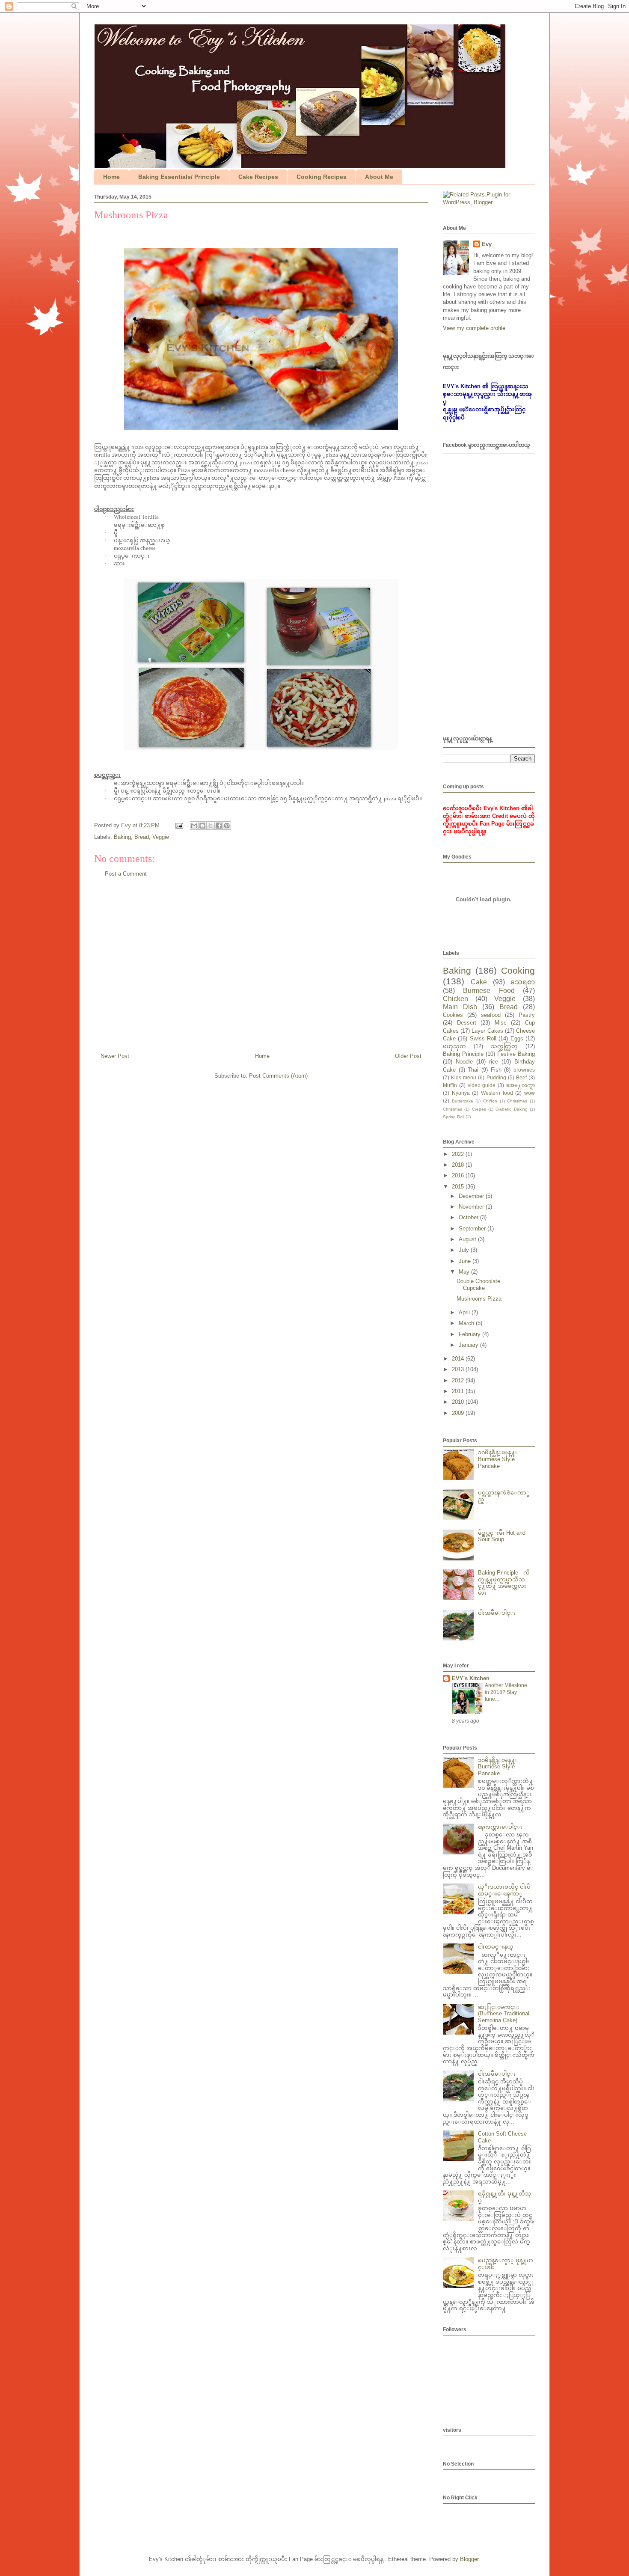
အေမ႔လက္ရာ (521, 1085)
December (472, 1196)
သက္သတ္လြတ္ (504, 1046)
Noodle (464, 1062)
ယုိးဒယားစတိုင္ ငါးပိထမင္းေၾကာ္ (504, 1890)
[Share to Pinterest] (227, 826)
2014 (459, 1359)
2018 (459, 1165)
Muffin (450, 1085)
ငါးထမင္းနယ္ (496, 1947)
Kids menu (464, 1077)
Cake (479, 982)
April (465, 1312)
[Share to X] (211, 826)
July (465, 1250)
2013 (459, 1369)
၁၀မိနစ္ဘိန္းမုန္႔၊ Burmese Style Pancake (497, 1459)
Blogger (469, 2559)
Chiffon (490, 1101)
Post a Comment (126, 874)
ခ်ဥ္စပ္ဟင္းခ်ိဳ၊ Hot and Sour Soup (502, 1536)
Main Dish (460, 1007)
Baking (122, 837)
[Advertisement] (261, 969)
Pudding (496, 1077)
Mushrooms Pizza (479, 1299)
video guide (482, 1085)
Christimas (517, 1101)
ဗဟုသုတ (454, 1046)
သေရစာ (523, 982)
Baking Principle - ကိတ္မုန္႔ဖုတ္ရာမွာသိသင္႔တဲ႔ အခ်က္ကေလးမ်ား (504, 1583)
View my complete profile (474, 328)
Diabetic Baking (511, 1109)
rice (494, 1062)
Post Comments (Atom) (278, 1076)
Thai (473, 1070)
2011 (459, 1391)
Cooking (518, 970)
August (468, 1239)
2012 (459, 1380)
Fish (496, 1070)
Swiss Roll (483, 1038)
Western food (497, 1093)
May (465, 1272)
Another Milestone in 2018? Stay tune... (506, 1692)
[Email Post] (179, 825)
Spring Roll (454, 1117)
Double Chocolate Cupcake (478, 1285)
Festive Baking (516, 1054)
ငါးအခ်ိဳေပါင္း (497, 1613)
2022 (459, 1154)
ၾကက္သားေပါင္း (500, 1827)
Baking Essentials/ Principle (179, 177)
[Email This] (194, 826)
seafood (491, 1015)
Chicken (455, 999)
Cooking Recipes (322, 177)
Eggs (517, 1038)
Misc (501, 1023)
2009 (459, 1413)
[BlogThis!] (202, 826)
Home (111, 177)
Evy (487, 244)
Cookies (453, 1015)
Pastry (527, 1015)
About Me (379, 177)
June (466, 1261)
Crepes (479, 1109)
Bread (142, 837)
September (473, 1229)
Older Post (408, 1056)
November (472, 1207)
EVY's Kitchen (471, 1678)
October (469, 1217)
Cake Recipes (258, 177)
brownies (524, 1070)
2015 (459, 1187)
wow (530, 1093)
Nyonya (461, 1093)
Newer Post (115, 1056)
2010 (459, 1402)
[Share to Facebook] (219, 826)
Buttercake (463, 1101)
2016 (459, 1175)
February (470, 1334)
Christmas (452, 1109)
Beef (521, 1077)
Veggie (161, 837)
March (467, 1323)
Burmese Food (489, 991)
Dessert (467, 1023)
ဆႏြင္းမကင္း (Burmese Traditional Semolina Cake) (504, 2014)
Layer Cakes (487, 1031)
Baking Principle (463, 1054)
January (469, 1345)
